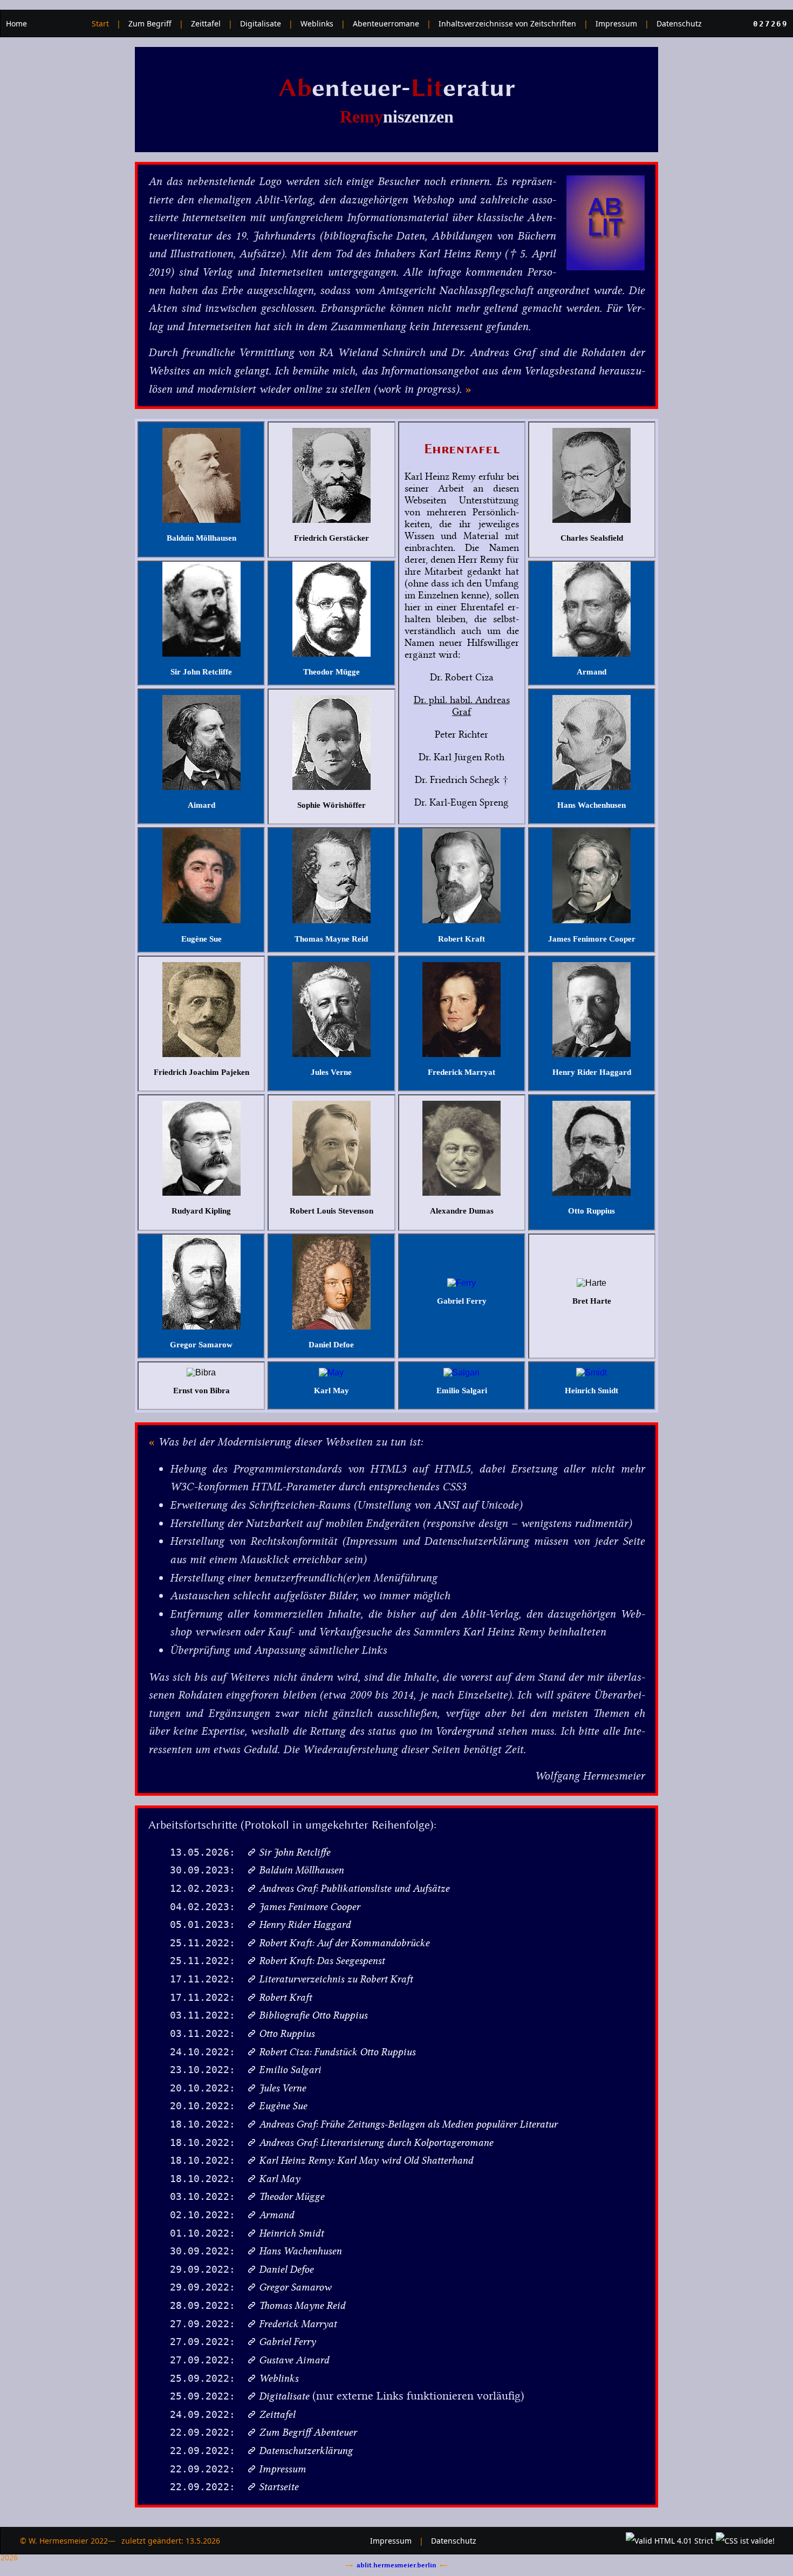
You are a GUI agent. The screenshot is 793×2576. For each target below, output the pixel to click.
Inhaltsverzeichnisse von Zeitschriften (507, 23)
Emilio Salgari (290, 2070)
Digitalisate (261, 23)
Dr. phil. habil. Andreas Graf (462, 706)
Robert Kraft (285, 1997)
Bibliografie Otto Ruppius (313, 2015)
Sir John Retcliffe (295, 1852)
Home (16, 23)
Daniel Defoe (286, 2269)
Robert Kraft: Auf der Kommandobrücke (344, 1943)
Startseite (279, 2487)
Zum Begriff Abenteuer (308, 2432)
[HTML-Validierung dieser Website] (671, 2541)
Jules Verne (282, 2088)
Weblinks (317, 23)
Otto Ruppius (287, 2033)
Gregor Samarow (295, 2287)
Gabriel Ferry (287, 2342)
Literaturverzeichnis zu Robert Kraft (336, 1979)
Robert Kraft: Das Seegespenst (322, 1961)
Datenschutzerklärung (306, 2451)
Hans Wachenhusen (300, 2251)
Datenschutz (679, 23)
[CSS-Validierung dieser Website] (747, 2541)
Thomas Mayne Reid (302, 2305)
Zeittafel (206, 23)
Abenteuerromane (386, 23)
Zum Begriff (150, 23)
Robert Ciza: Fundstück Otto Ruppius (337, 2052)
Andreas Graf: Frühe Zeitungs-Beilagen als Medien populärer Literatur (408, 2124)
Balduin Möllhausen (301, 1870)
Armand (276, 2215)
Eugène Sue (283, 2106)
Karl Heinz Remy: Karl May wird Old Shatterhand (366, 2160)
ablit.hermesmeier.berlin (396, 2565)
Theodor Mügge (292, 2196)
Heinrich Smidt (291, 2233)
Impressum (616, 23)
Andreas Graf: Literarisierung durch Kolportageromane (376, 2142)
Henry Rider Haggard (305, 1924)
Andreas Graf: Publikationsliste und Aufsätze (354, 1888)
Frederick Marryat (298, 2324)
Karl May (279, 2179)
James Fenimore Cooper (309, 1907)
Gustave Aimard (294, 2360)
